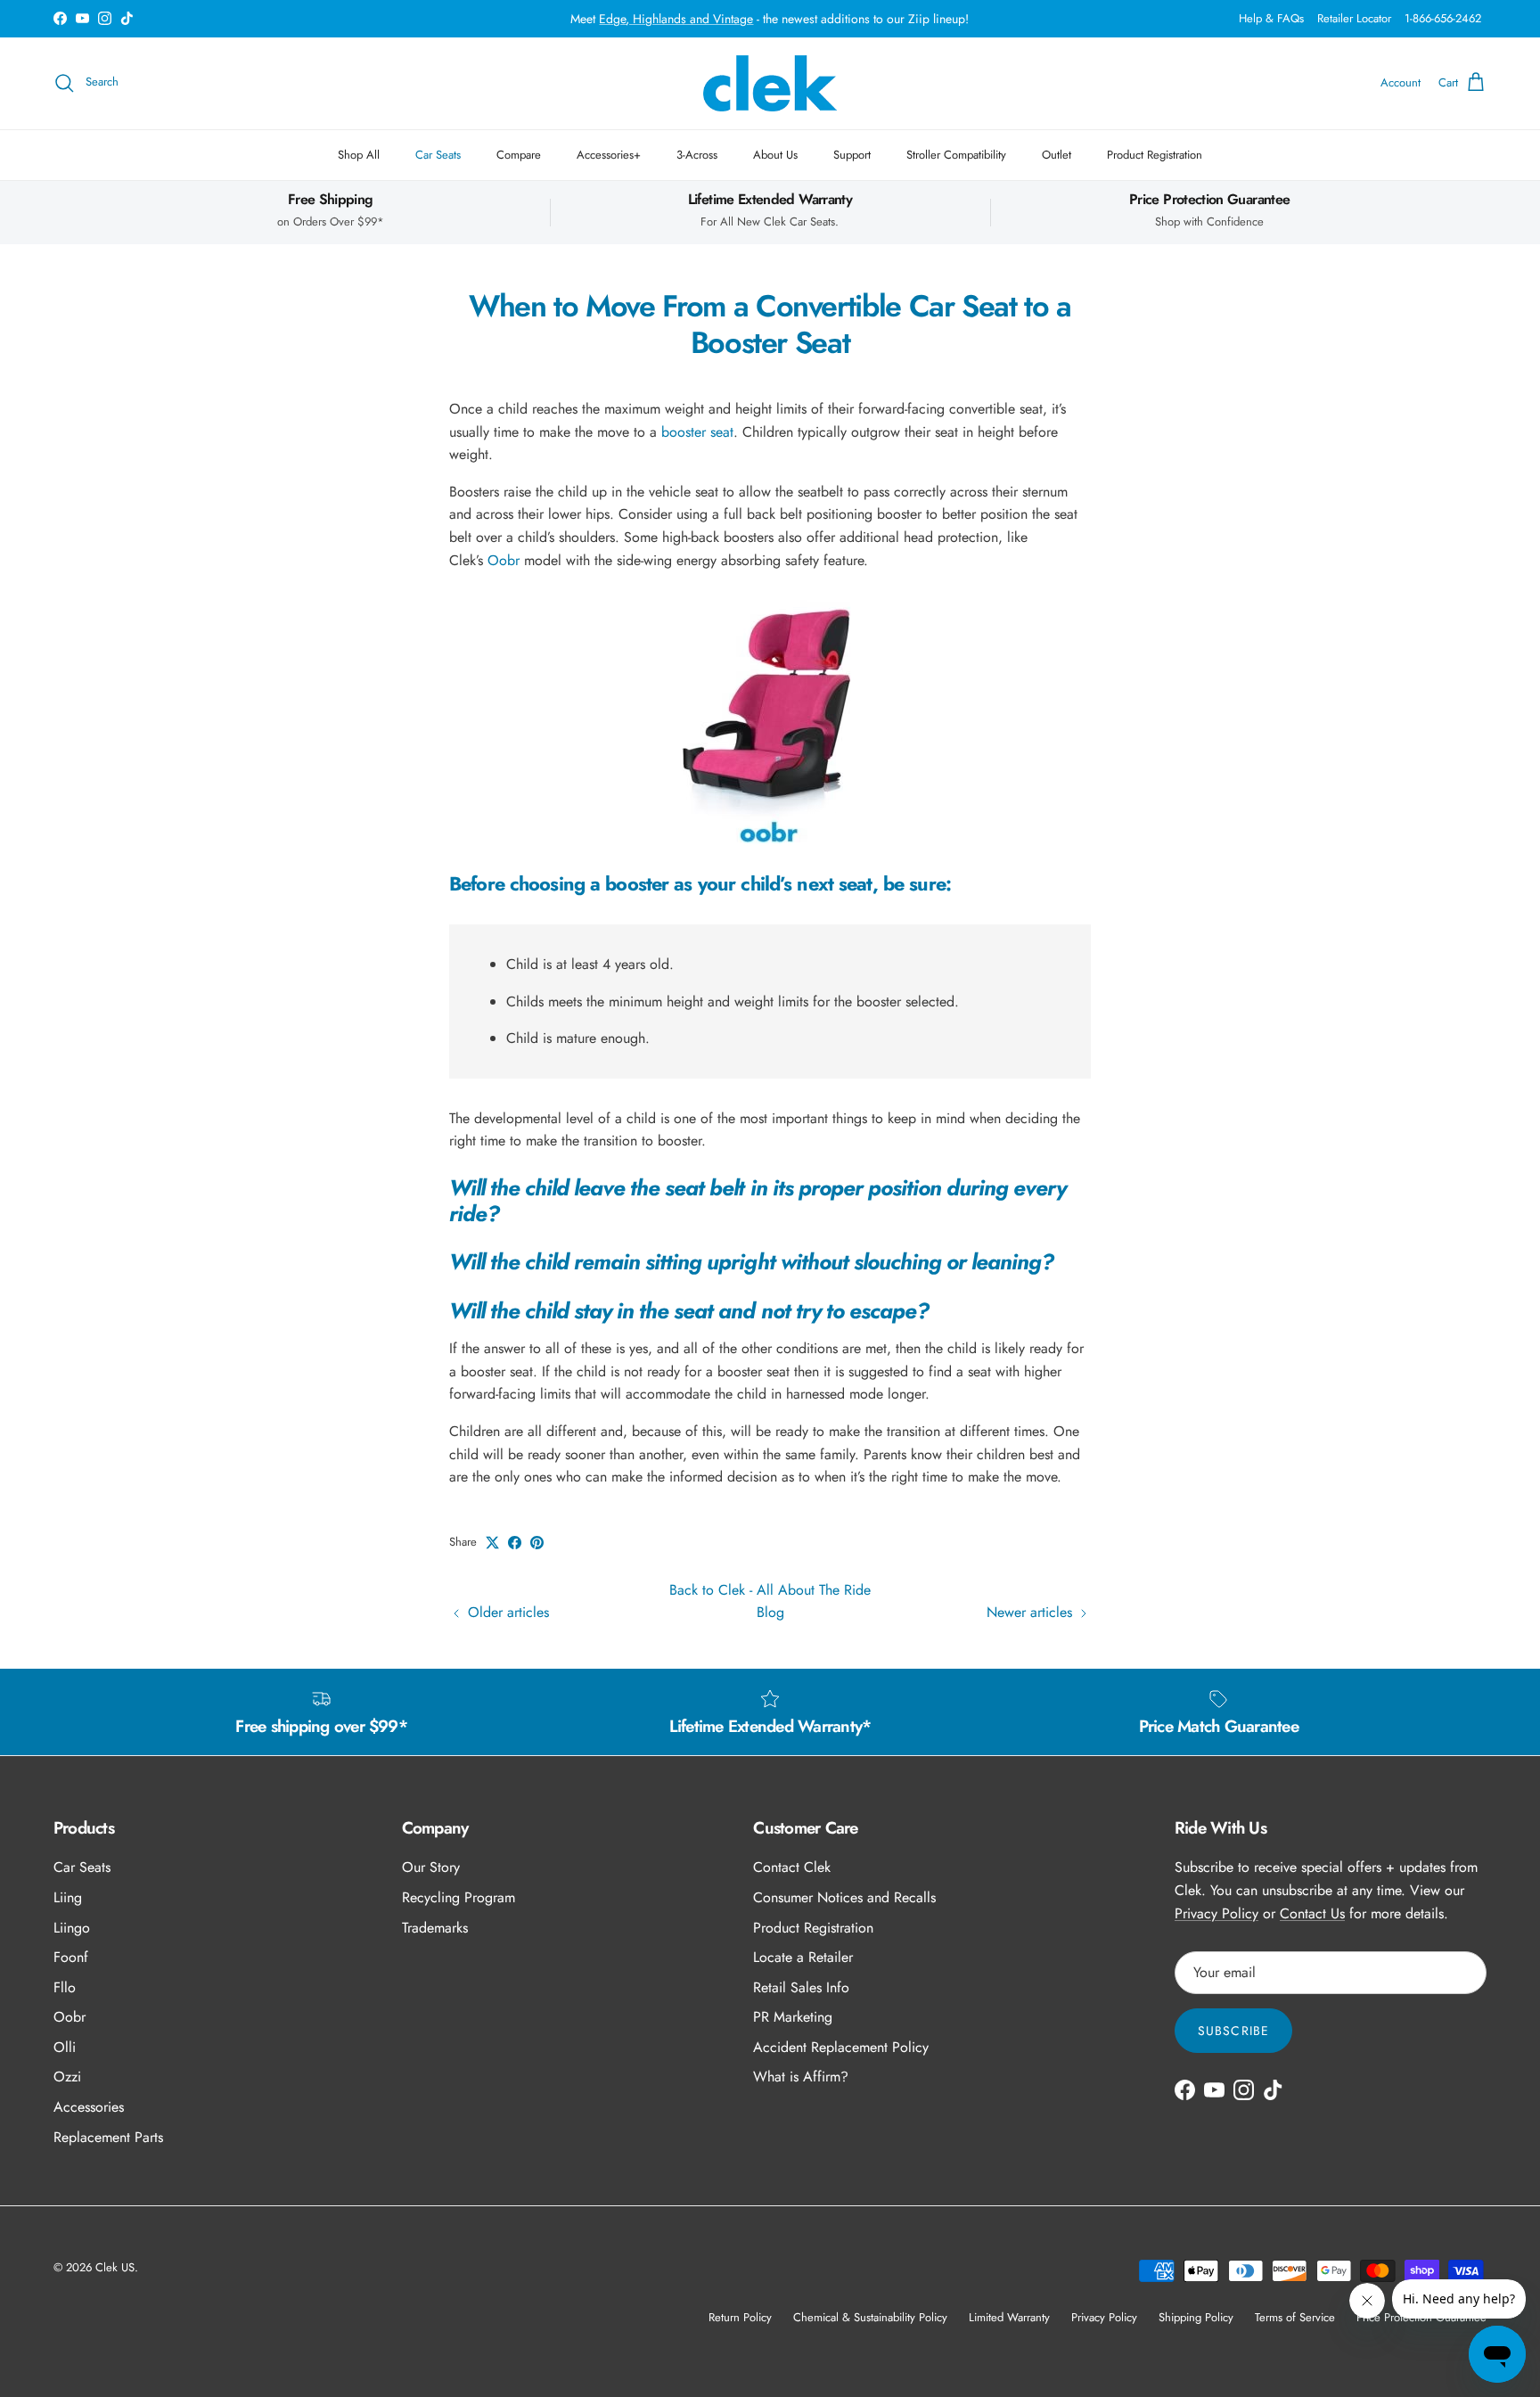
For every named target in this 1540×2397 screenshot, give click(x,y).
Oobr (504, 560)
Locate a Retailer (803, 1957)
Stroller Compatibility (956, 155)
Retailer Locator (1354, 18)
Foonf (71, 1957)
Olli (65, 2047)
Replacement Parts (108, 2137)
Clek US (115, 2267)
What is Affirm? (801, 2077)
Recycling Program (459, 1897)
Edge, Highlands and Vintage (676, 19)
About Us (775, 155)
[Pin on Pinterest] (537, 1543)
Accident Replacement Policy (841, 2047)
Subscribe (1233, 2031)
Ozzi (67, 2077)
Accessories (89, 2107)
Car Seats (438, 155)
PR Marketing (793, 2017)
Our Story (431, 1867)
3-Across (697, 155)
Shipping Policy (1196, 2317)
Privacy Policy (1216, 1913)
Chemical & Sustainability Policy (870, 2317)
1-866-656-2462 (1443, 18)
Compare (519, 155)
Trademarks (435, 1928)
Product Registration (1155, 155)
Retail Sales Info (801, 1987)
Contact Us (1312, 1913)
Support (852, 155)
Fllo (65, 1987)
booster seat (697, 432)
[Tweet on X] (492, 1543)
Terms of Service (1295, 2317)
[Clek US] (770, 83)
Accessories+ (609, 155)
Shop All (359, 155)
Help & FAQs (1271, 18)
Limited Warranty (1009, 2317)
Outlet (1057, 155)
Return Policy (740, 2317)
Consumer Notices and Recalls (844, 1897)
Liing (68, 1897)
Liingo (72, 1928)
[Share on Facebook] (515, 1543)
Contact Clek (792, 1867)
